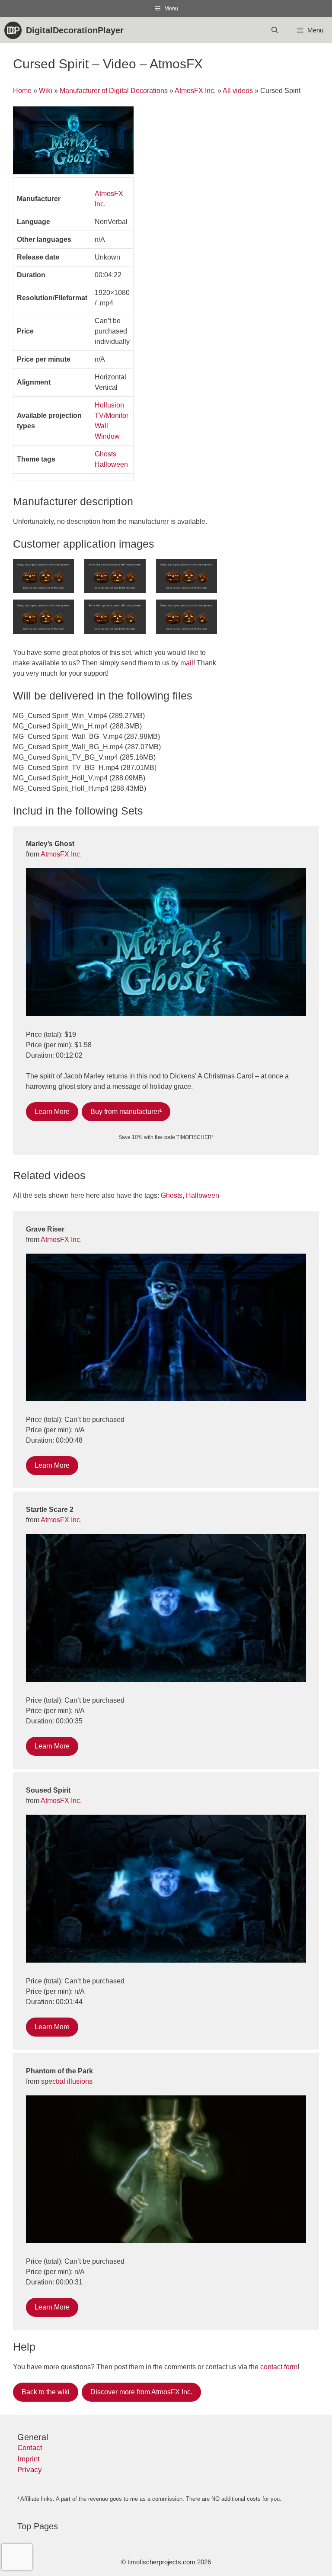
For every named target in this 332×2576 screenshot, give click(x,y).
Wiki (46, 91)
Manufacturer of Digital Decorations (114, 91)
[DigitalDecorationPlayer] (15, 30)
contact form (279, 2367)
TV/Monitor (112, 415)
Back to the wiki (46, 2392)
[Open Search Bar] (274, 30)
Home (22, 91)
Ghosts (105, 454)
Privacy (30, 2470)
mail (187, 663)
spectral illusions (67, 2081)
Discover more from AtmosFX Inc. (141, 2392)
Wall (101, 426)
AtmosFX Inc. (195, 91)
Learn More (52, 1112)
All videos (238, 91)
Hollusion (109, 405)
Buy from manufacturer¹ (126, 1112)
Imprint (29, 2459)
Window (107, 436)
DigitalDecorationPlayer (75, 30)
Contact (30, 2448)
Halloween (111, 464)
